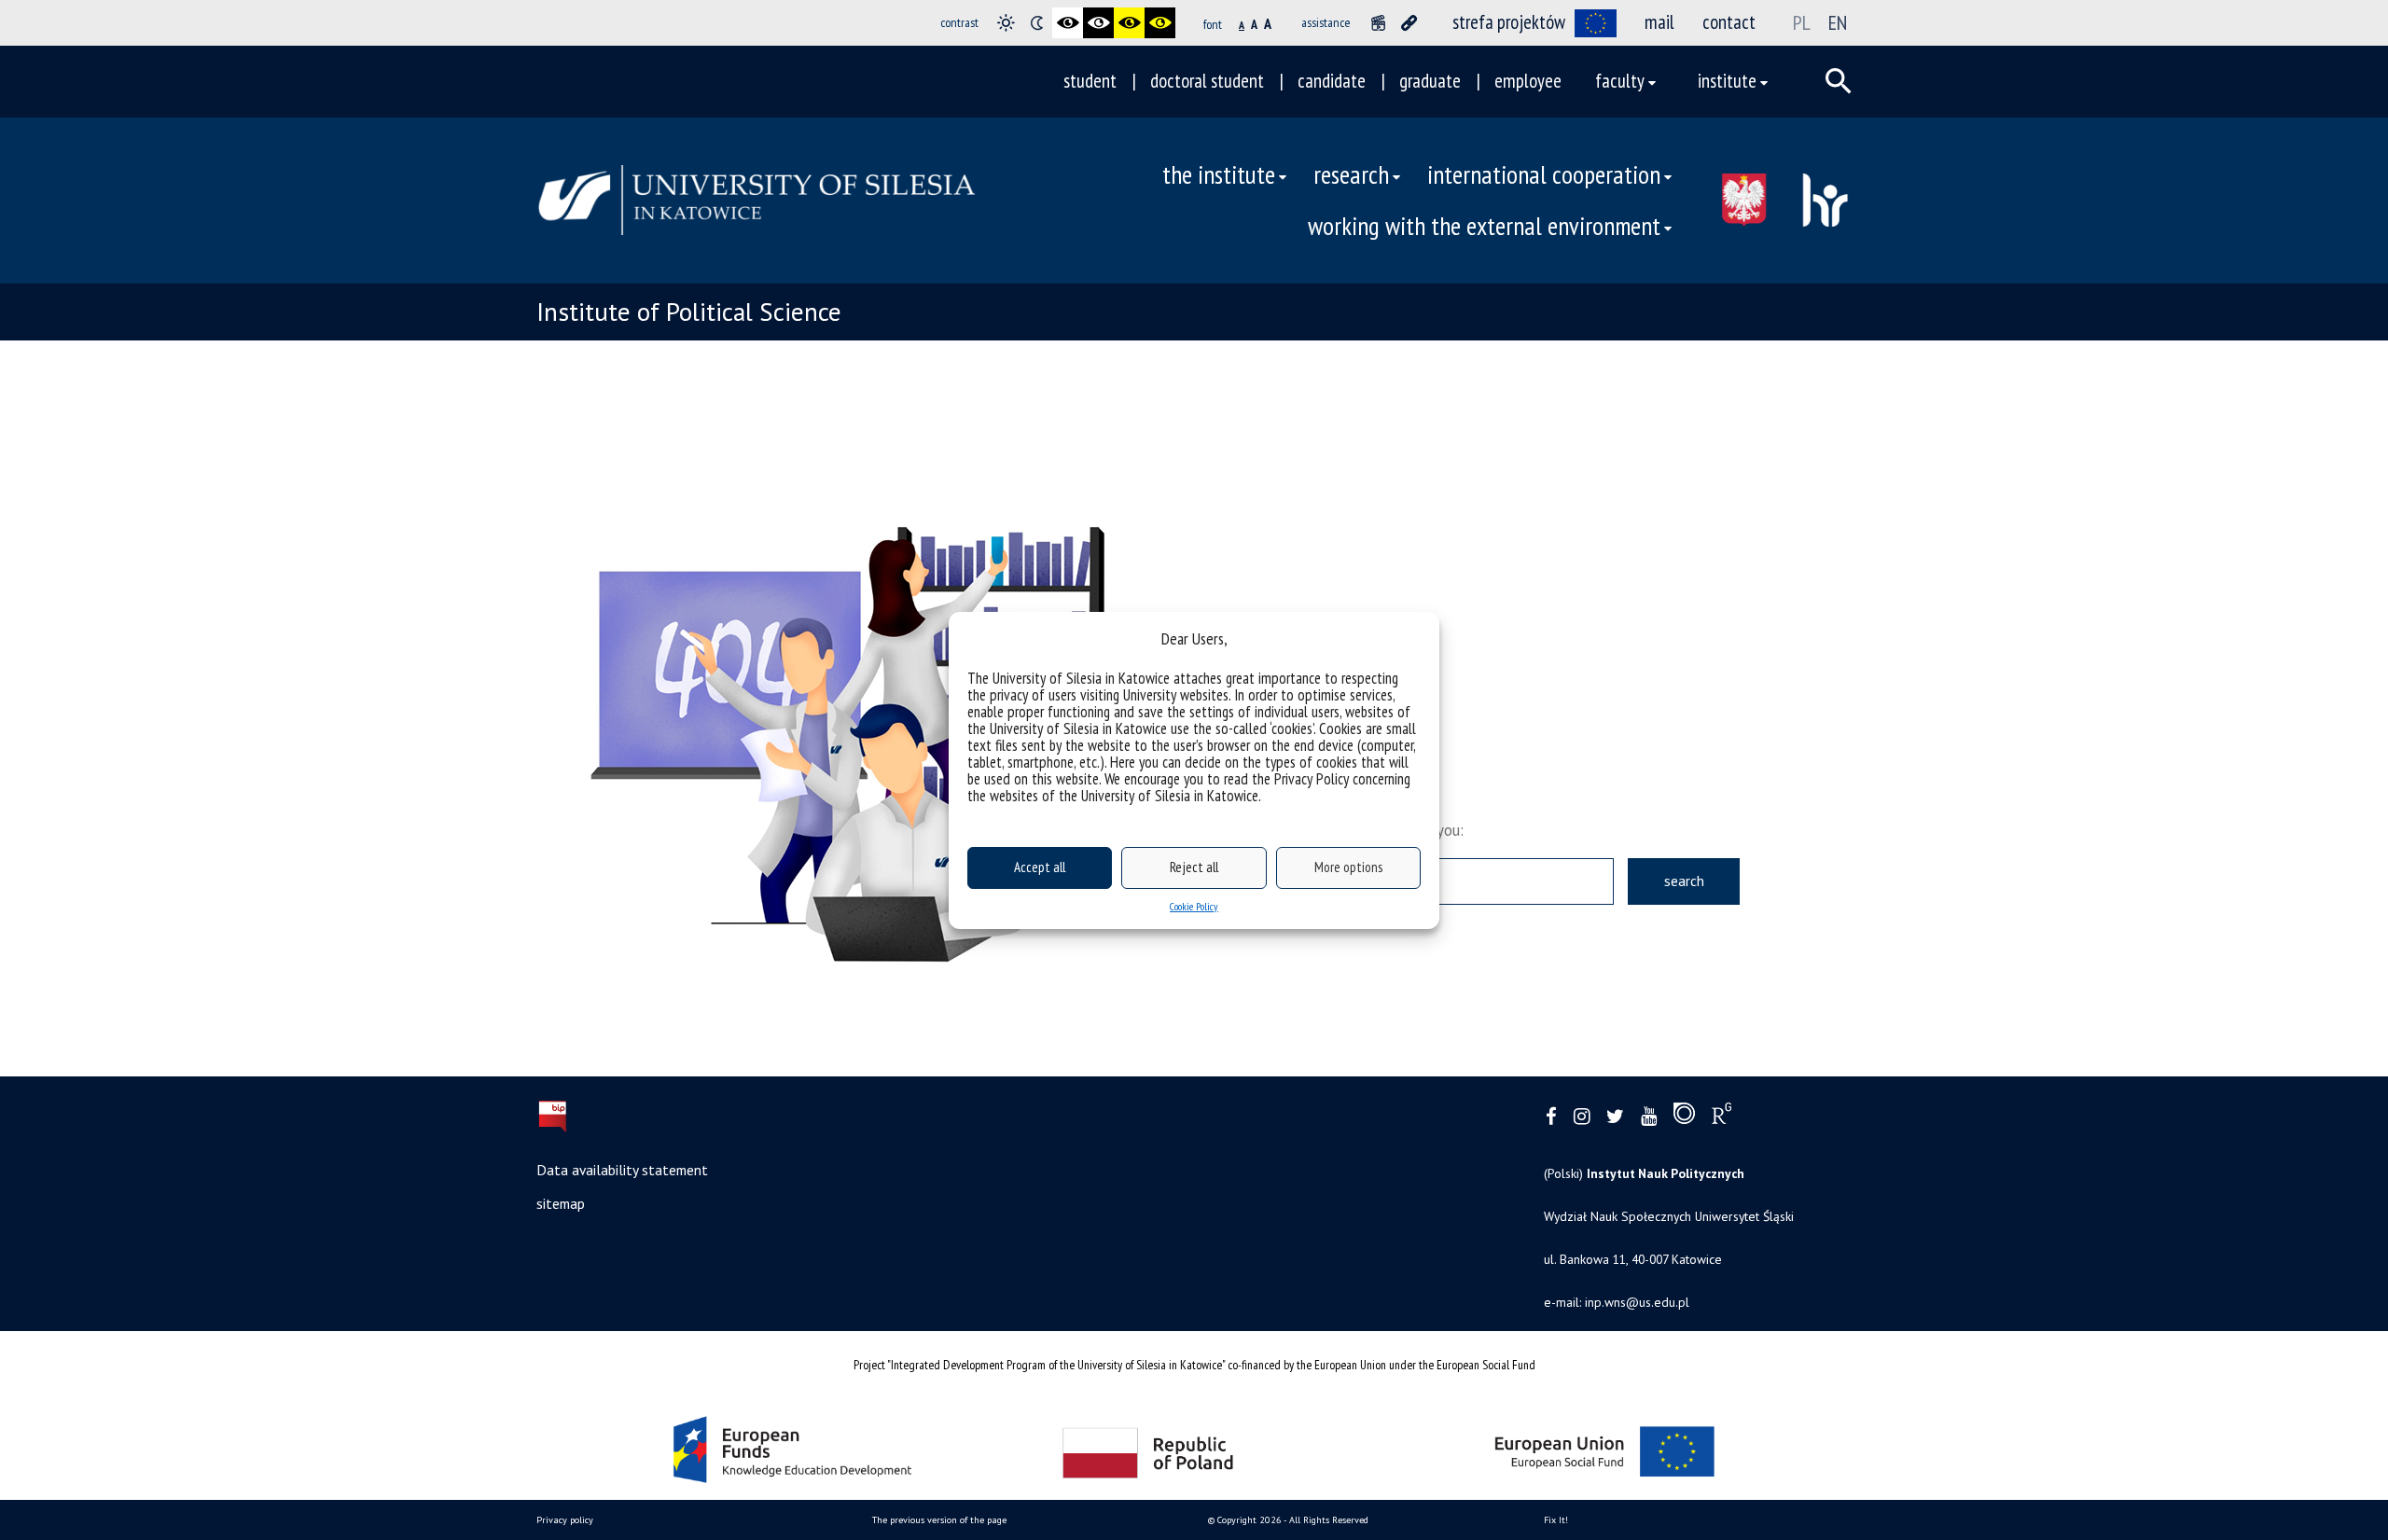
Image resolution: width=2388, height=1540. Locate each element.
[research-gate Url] (1722, 1117)
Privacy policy (565, 1520)
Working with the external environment (1484, 226)
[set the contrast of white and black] (1098, 23)
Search (1684, 881)
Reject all (1194, 867)
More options (1348, 867)
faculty (1620, 81)
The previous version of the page (939, 1520)
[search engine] (1839, 81)
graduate (1430, 81)
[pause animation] (1378, 23)
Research (1351, 174)
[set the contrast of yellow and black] (1160, 23)
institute (1727, 81)
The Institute (1219, 174)
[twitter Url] (1615, 1117)
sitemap (561, 1203)
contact (1729, 22)
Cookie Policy (1194, 906)
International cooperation (1544, 174)
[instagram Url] (1582, 1117)
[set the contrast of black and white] (1068, 23)
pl (1802, 22)
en (1838, 22)
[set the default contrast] (1006, 23)
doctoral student (1207, 81)
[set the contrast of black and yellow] (1129, 23)
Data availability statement (622, 1170)
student (1090, 81)
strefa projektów (1509, 22)
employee (1528, 81)
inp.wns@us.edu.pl (1637, 1302)
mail (1659, 22)
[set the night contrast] (1037, 23)
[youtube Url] (1649, 1117)
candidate (1332, 81)
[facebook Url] (1551, 1117)
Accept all (1040, 867)
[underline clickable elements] (1409, 23)
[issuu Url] (1684, 1117)
